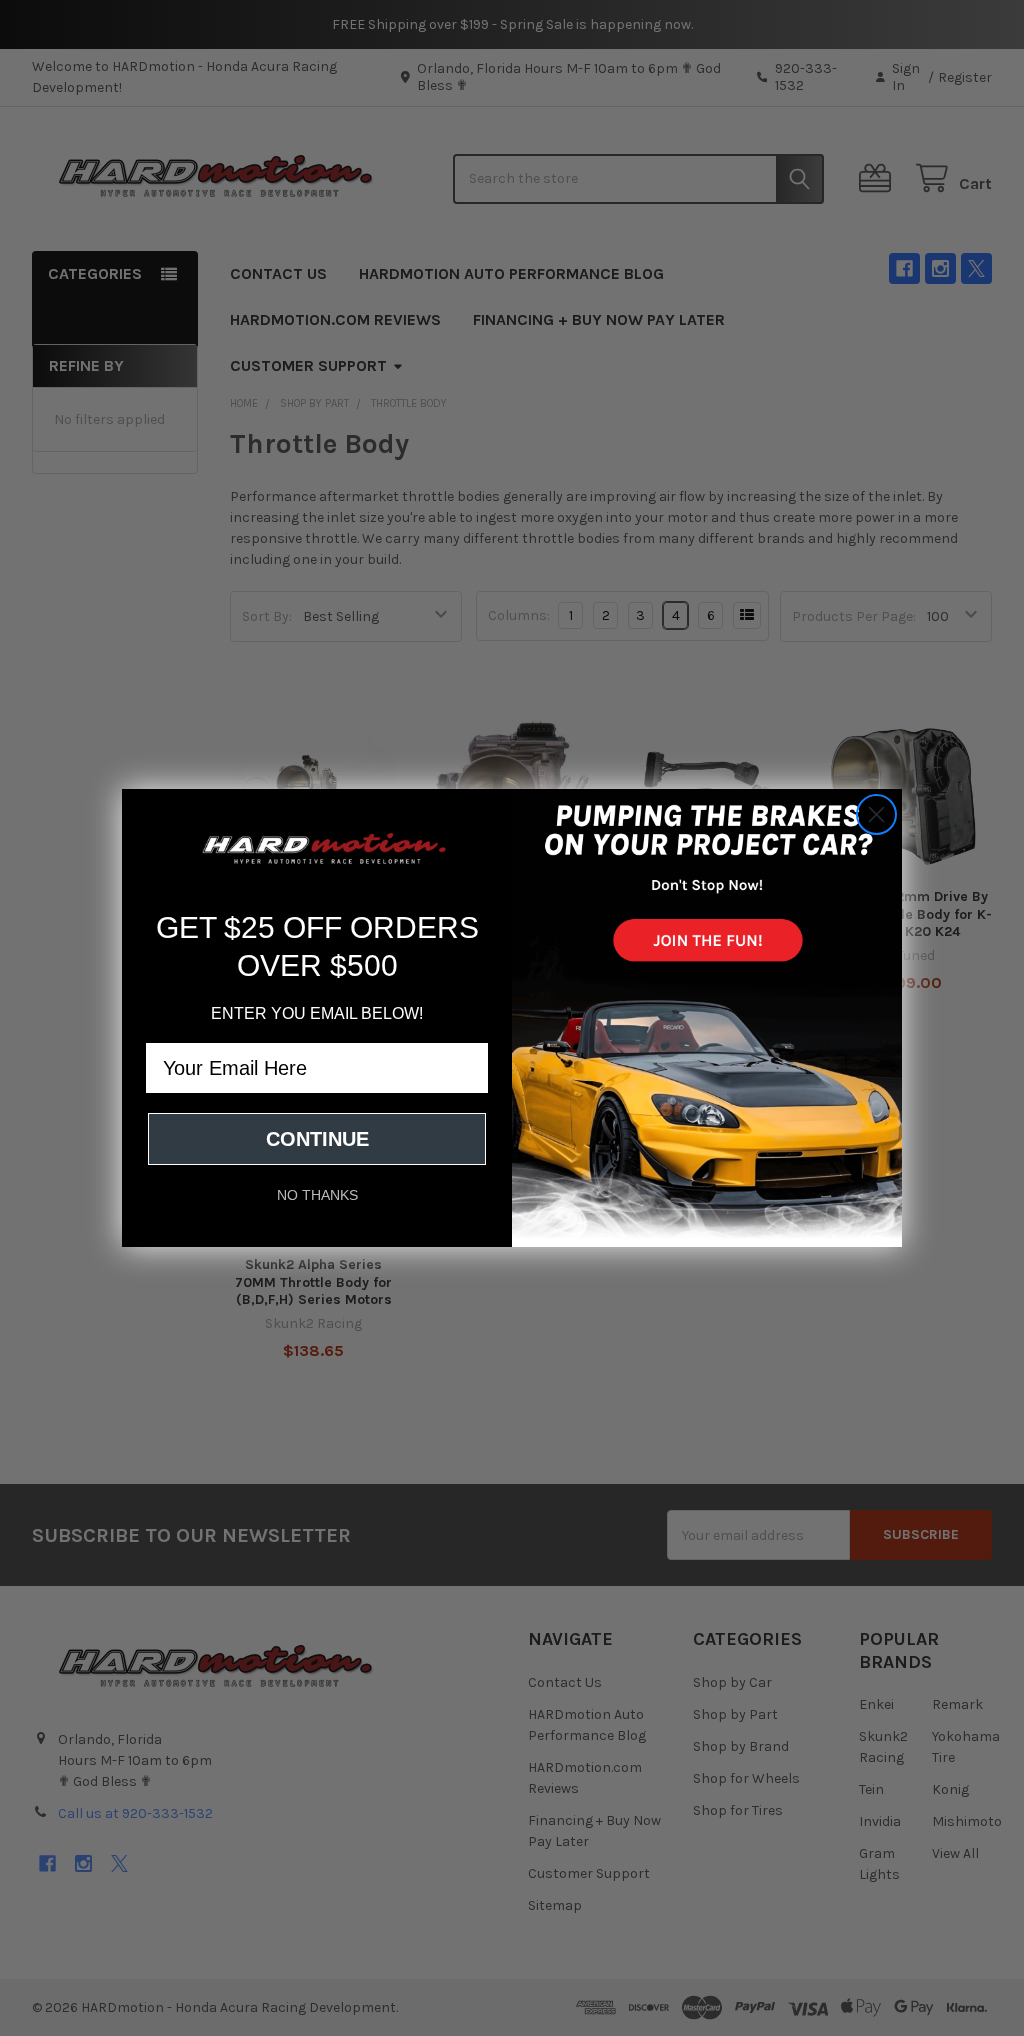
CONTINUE (317, 1139)
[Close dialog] (876, 814)
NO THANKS (317, 1195)
